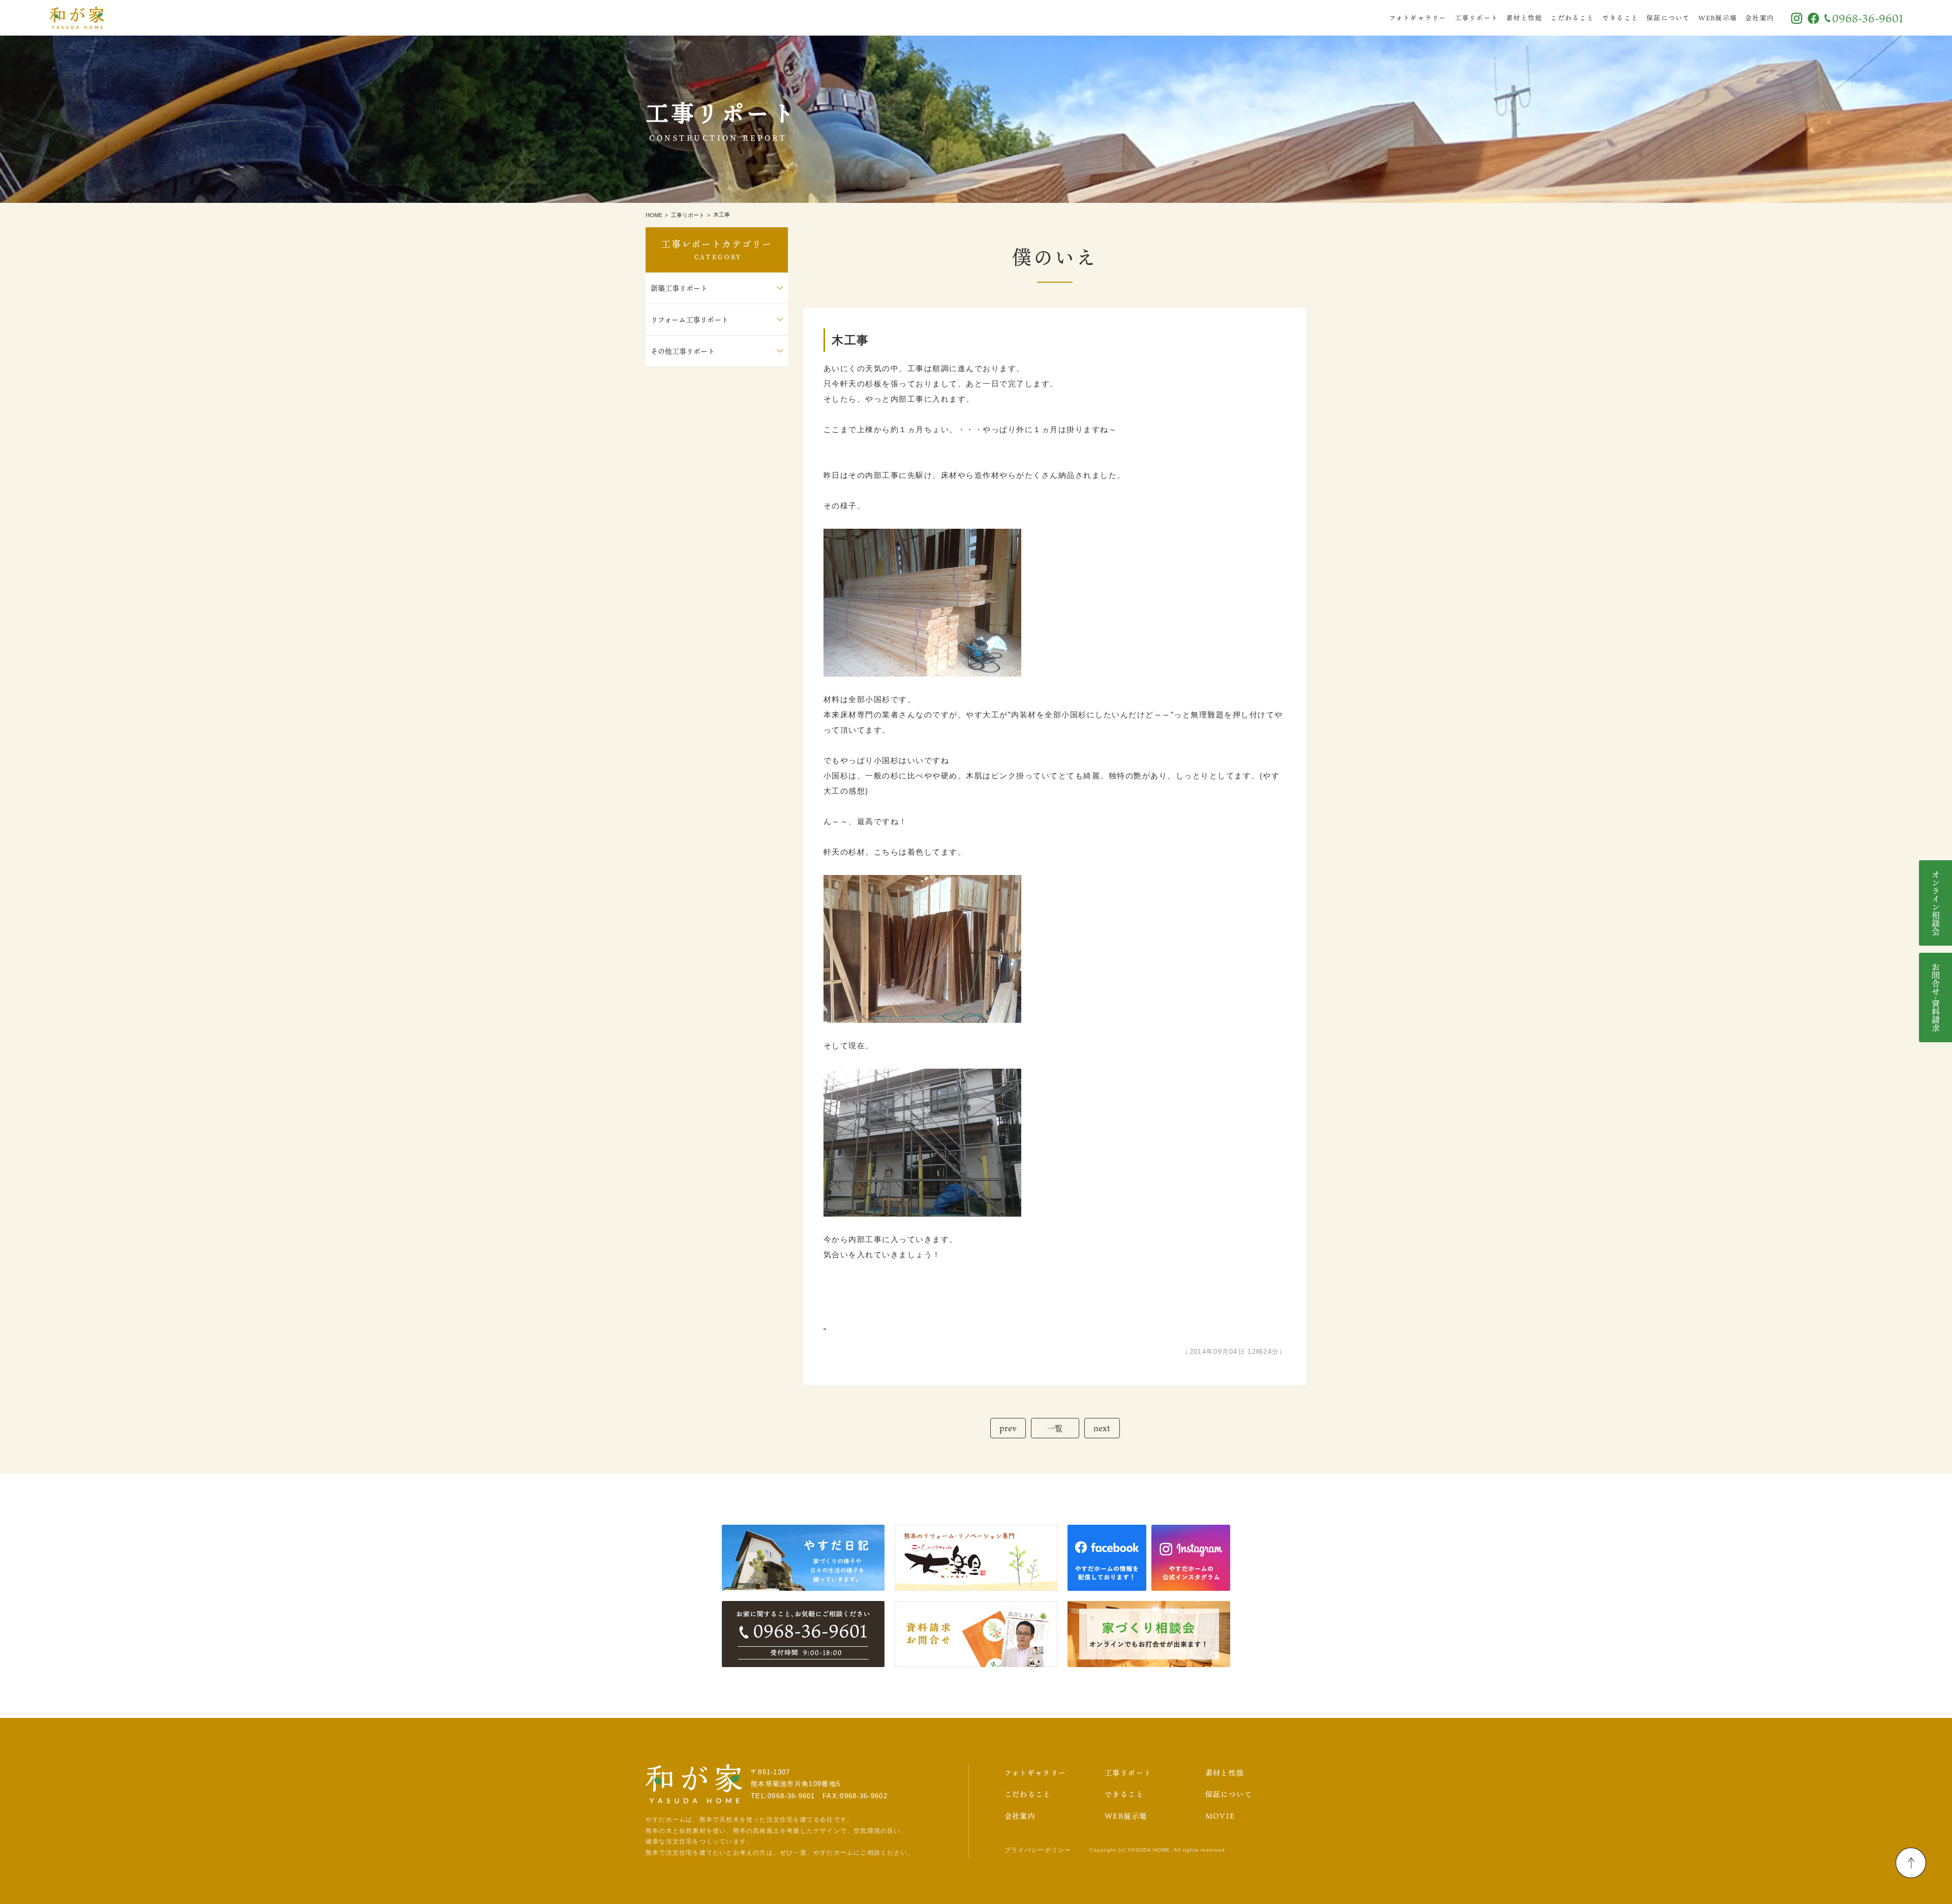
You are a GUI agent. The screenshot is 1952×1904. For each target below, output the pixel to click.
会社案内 (1760, 18)
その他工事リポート (683, 351)
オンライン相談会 (1936, 903)
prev (1008, 1428)
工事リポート (1477, 18)
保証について (1668, 18)
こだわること (1572, 18)
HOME (654, 215)
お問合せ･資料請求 (1936, 998)
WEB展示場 (1718, 18)
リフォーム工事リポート (690, 320)
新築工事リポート (679, 288)
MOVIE (1220, 1816)
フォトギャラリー (1418, 18)
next (1102, 1428)
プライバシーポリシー (1038, 1850)
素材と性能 (1524, 18)
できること (1620, 18)
